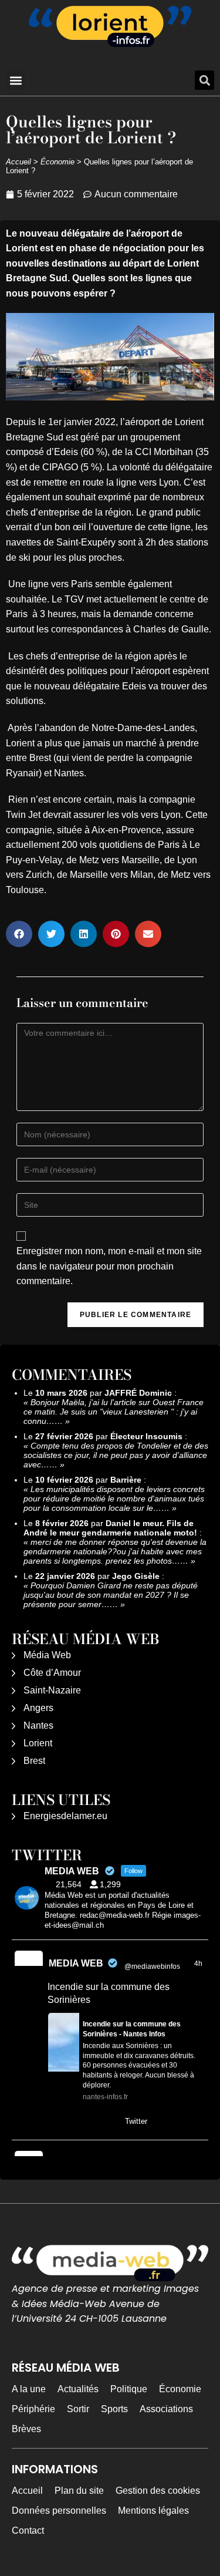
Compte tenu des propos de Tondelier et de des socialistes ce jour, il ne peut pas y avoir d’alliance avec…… (116, 1455)
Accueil (18, 162)
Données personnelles (59, 2511)
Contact (28, 2530)
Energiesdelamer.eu (65, 1816)
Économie (57, 162)
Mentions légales (153, 2511)
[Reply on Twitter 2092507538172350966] (55, 2123)
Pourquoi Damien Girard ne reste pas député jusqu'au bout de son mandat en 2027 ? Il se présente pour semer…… (111, 1595)
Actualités (78, 2389)
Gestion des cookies (158, 2491)
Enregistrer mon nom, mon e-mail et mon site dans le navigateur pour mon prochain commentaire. (109, 1266)
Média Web (47, 1655)
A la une (29, 2389)
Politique (129, 2389)
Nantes (38, 1725)
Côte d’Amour (52, 1673)
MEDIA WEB (76, 1963)
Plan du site (79, 2491)
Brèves (26, 2429)
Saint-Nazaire (52, 1690)
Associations (166, 2409)
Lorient (38, 1743)
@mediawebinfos (152, 1966)
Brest (34, 1761)
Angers (38, 1708)
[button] (16, 80)
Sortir (78, 2409)
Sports (114, 2409)
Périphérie (33, 2409)
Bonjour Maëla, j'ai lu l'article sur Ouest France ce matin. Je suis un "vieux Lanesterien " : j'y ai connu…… (114, 1412)
